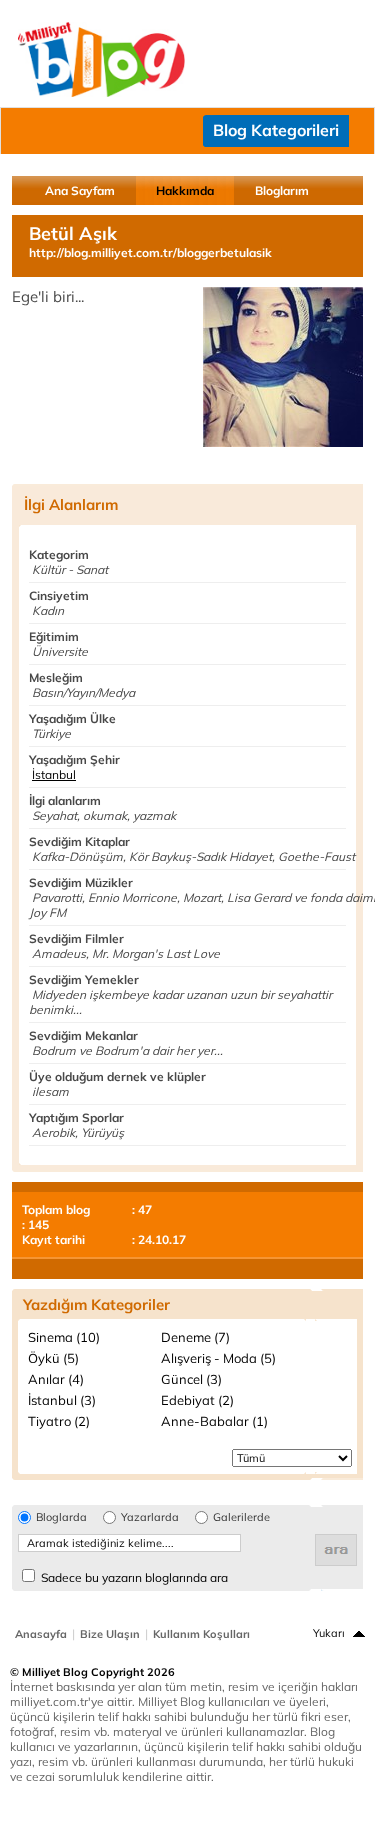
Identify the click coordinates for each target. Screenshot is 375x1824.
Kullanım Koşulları (201, 1634)
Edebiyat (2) (197, 1400)
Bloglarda (61, 1517)
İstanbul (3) (62, 1400)
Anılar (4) (56, 1379)
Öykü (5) (53, 1358)
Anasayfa (41, 1634)
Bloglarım (282, 190)
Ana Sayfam (80, 190)
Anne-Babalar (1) (214, 1421)
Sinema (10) (64, 1337)
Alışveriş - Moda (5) (218, 1358)
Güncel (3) (191, 1379)
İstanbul (54, 774)
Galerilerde (241, 1517)
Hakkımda (185, 190)
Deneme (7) (195, 1337)
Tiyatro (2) (59, 1421)
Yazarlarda (150, 1517)
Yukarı (329, 1633)
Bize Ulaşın (110, 1634)
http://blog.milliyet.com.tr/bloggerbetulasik (150, 252)
